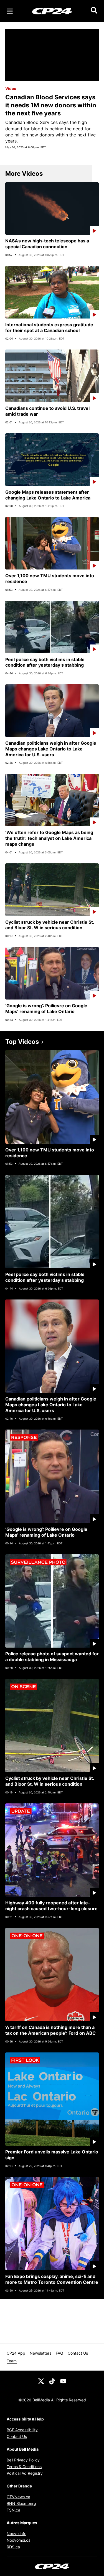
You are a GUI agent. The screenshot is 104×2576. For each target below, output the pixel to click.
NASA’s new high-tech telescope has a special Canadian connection (47, 244)
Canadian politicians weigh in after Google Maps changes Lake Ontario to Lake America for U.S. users (51, 749)
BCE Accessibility (22, 2430)
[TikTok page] (52, 2381)
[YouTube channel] (63, 2381)
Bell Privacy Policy (23, 2460)
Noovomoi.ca (19, 2540)
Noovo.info (17, 2534)
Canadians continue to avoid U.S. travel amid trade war (47, 411)
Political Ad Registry (25, 2473)
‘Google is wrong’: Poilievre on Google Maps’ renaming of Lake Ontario (46, 1009)
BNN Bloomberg (21, 2503)
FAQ (59, 2353)
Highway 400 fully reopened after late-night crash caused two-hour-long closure (51, 1906)
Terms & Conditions (24, 2467)
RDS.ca (13, 2547)
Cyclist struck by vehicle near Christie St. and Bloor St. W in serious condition (50, 925)
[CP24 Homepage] (52, 11)
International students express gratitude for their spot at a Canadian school (49, 327)
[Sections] (10, 11)
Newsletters (40, 2353)
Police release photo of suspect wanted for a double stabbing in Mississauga (52, 1657)
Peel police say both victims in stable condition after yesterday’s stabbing (45, 662)
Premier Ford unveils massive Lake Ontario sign (52, 2155)
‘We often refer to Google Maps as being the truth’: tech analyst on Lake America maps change (49, 838)
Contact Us (78, 2353)
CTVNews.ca (18, 2497)
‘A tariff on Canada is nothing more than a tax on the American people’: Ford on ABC (50, 2030)
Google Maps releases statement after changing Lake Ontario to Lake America (48, 495)
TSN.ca (13, 2510)
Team (12, 2361)
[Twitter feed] (41, 2381)
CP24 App (16, 2353)
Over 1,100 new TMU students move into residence (50, 578)
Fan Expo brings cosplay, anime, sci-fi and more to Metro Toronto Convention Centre (52, 2279)
